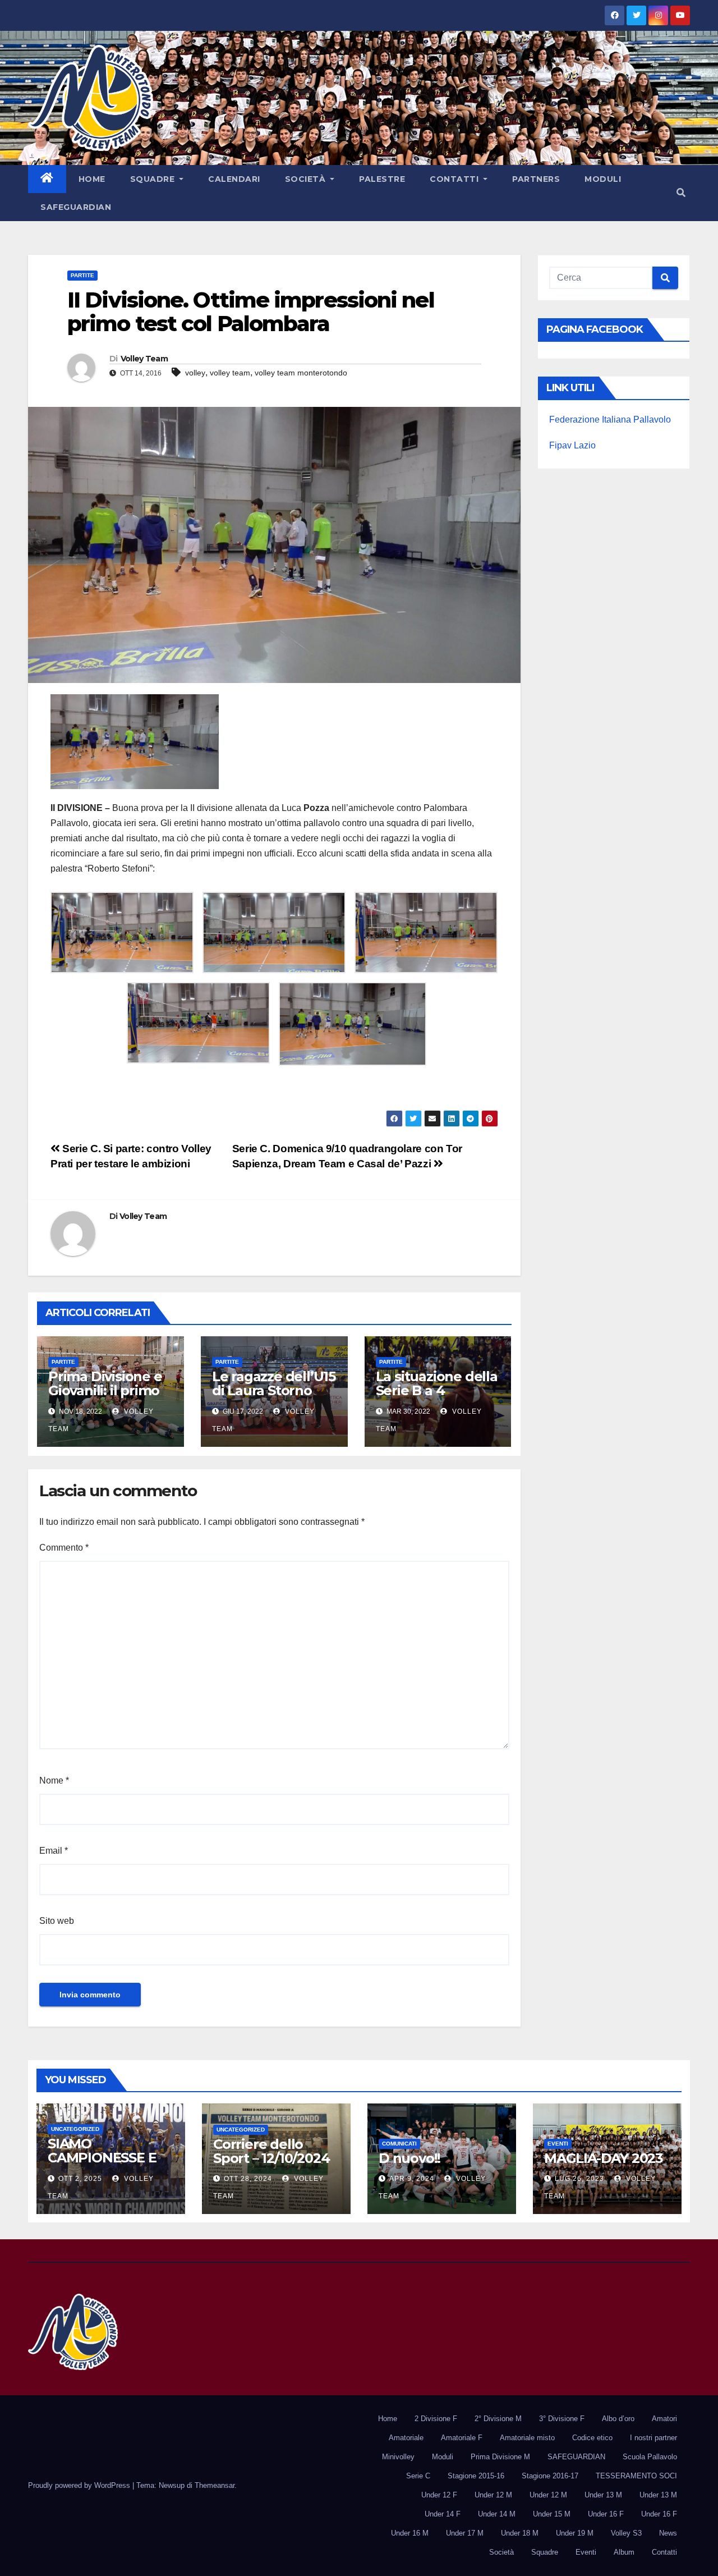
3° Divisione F (562, 2419)
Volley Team (144, 359)
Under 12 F (439, 2495)
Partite (82, 275)
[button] (681, 193)
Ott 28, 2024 (248, 2179)
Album (624, 2552)
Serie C (418, 2476)
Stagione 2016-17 (550, 2476)
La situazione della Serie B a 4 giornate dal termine (437, 1397)
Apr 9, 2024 (412, 2179)
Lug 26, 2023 (579, 2179)
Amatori (664, 2419)
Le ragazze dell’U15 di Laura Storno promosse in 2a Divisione (274, 1397)
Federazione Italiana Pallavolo (610, 420)
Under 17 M (465, 2533)
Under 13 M (603, 2495)
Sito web (57, 1921)
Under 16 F (606, 2514)
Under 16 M (410, 2533)
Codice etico (592, 2438)
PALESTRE (382, 179)
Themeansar (215, 2485)
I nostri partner (653, 2438)
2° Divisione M (498, 2419)
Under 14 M (497, 2514)
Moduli (603, 179)
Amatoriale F (462, 2438)
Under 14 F (443, 2514)
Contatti (455, 179)
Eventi (558, 2144)
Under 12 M (493, 2495)
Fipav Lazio (572, 445)
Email (54, 1851)
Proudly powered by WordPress (80, 2485)
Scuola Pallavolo (650, 2457)
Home (92, 179)
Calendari (234, 179)
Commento (64, 1548)
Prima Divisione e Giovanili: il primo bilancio (105, 1390)
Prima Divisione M (500, 2457)
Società (307, 179)
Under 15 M (552, 2514)
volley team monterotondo (301, 373)
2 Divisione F (436, 2419)
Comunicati (399, 2144)
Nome (54, 1780)
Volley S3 (626, 2533)
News (668, 2533)
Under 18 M (520, 2533)
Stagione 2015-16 (476, 2476)
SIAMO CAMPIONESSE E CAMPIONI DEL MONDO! (102, 2165)
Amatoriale (406, 2438)
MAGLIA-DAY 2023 (604, 2158)
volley (195, 373)
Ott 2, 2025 (80, 2179)
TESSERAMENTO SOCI (636, 2476)
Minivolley (398, 2457)
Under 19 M (575, 2533)
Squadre (154, 179)
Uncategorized (75, 2129)
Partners (536, 179)
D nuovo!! (409, 2158)
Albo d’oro (618, 2419)
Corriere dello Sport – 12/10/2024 (271, 2151)
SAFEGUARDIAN (76, 207)
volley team (230, 373)
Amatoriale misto (527, 2438)
